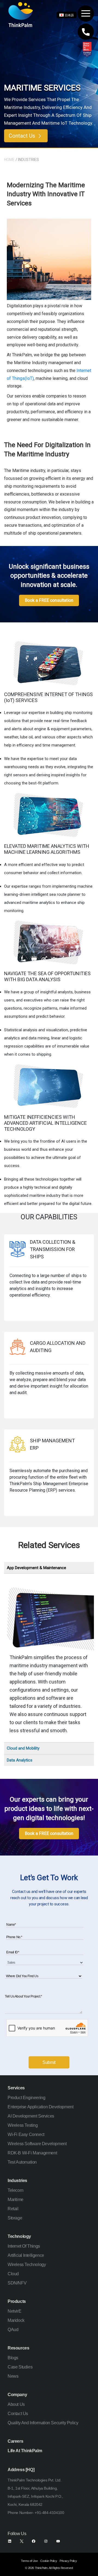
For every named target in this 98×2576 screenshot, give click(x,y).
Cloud (13, 2274)
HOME (9, 160)
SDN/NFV (17, 2283)
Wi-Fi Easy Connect (26, 2134)
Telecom (15, 2190)
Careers (15, 2441)
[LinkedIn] (10, 2541)
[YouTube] (58, 2541)
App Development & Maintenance (36, 1568)
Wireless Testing (23, 2125)
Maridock (16, 2320)
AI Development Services (31, 2116)
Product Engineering (26, 2098)
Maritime (16, 2200)
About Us (16, 2404)
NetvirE (14, 2311)
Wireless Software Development (37, 2144)
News (13, 2376)
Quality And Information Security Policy (43, 2423)
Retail (13, 2209)
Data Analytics (20, 1760)
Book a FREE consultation (49, 600)
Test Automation (22, 2162)
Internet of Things (24, 2246)
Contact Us (23, 136)
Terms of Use (29, 2561)
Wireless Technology (27, 2265)
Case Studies (20, 2367)
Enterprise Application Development (40, 2107)
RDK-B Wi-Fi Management (32, 2153)
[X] (22, 2541)
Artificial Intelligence (26, 2255)
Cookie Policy (49, 2561)
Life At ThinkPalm (25, 2451)
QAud (13, 2330)
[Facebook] (34, 2541)
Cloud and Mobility (23, 1748)
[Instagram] (46, 2541)
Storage (15, 2218)
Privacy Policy (68, 2561)
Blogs (13, 2358)
